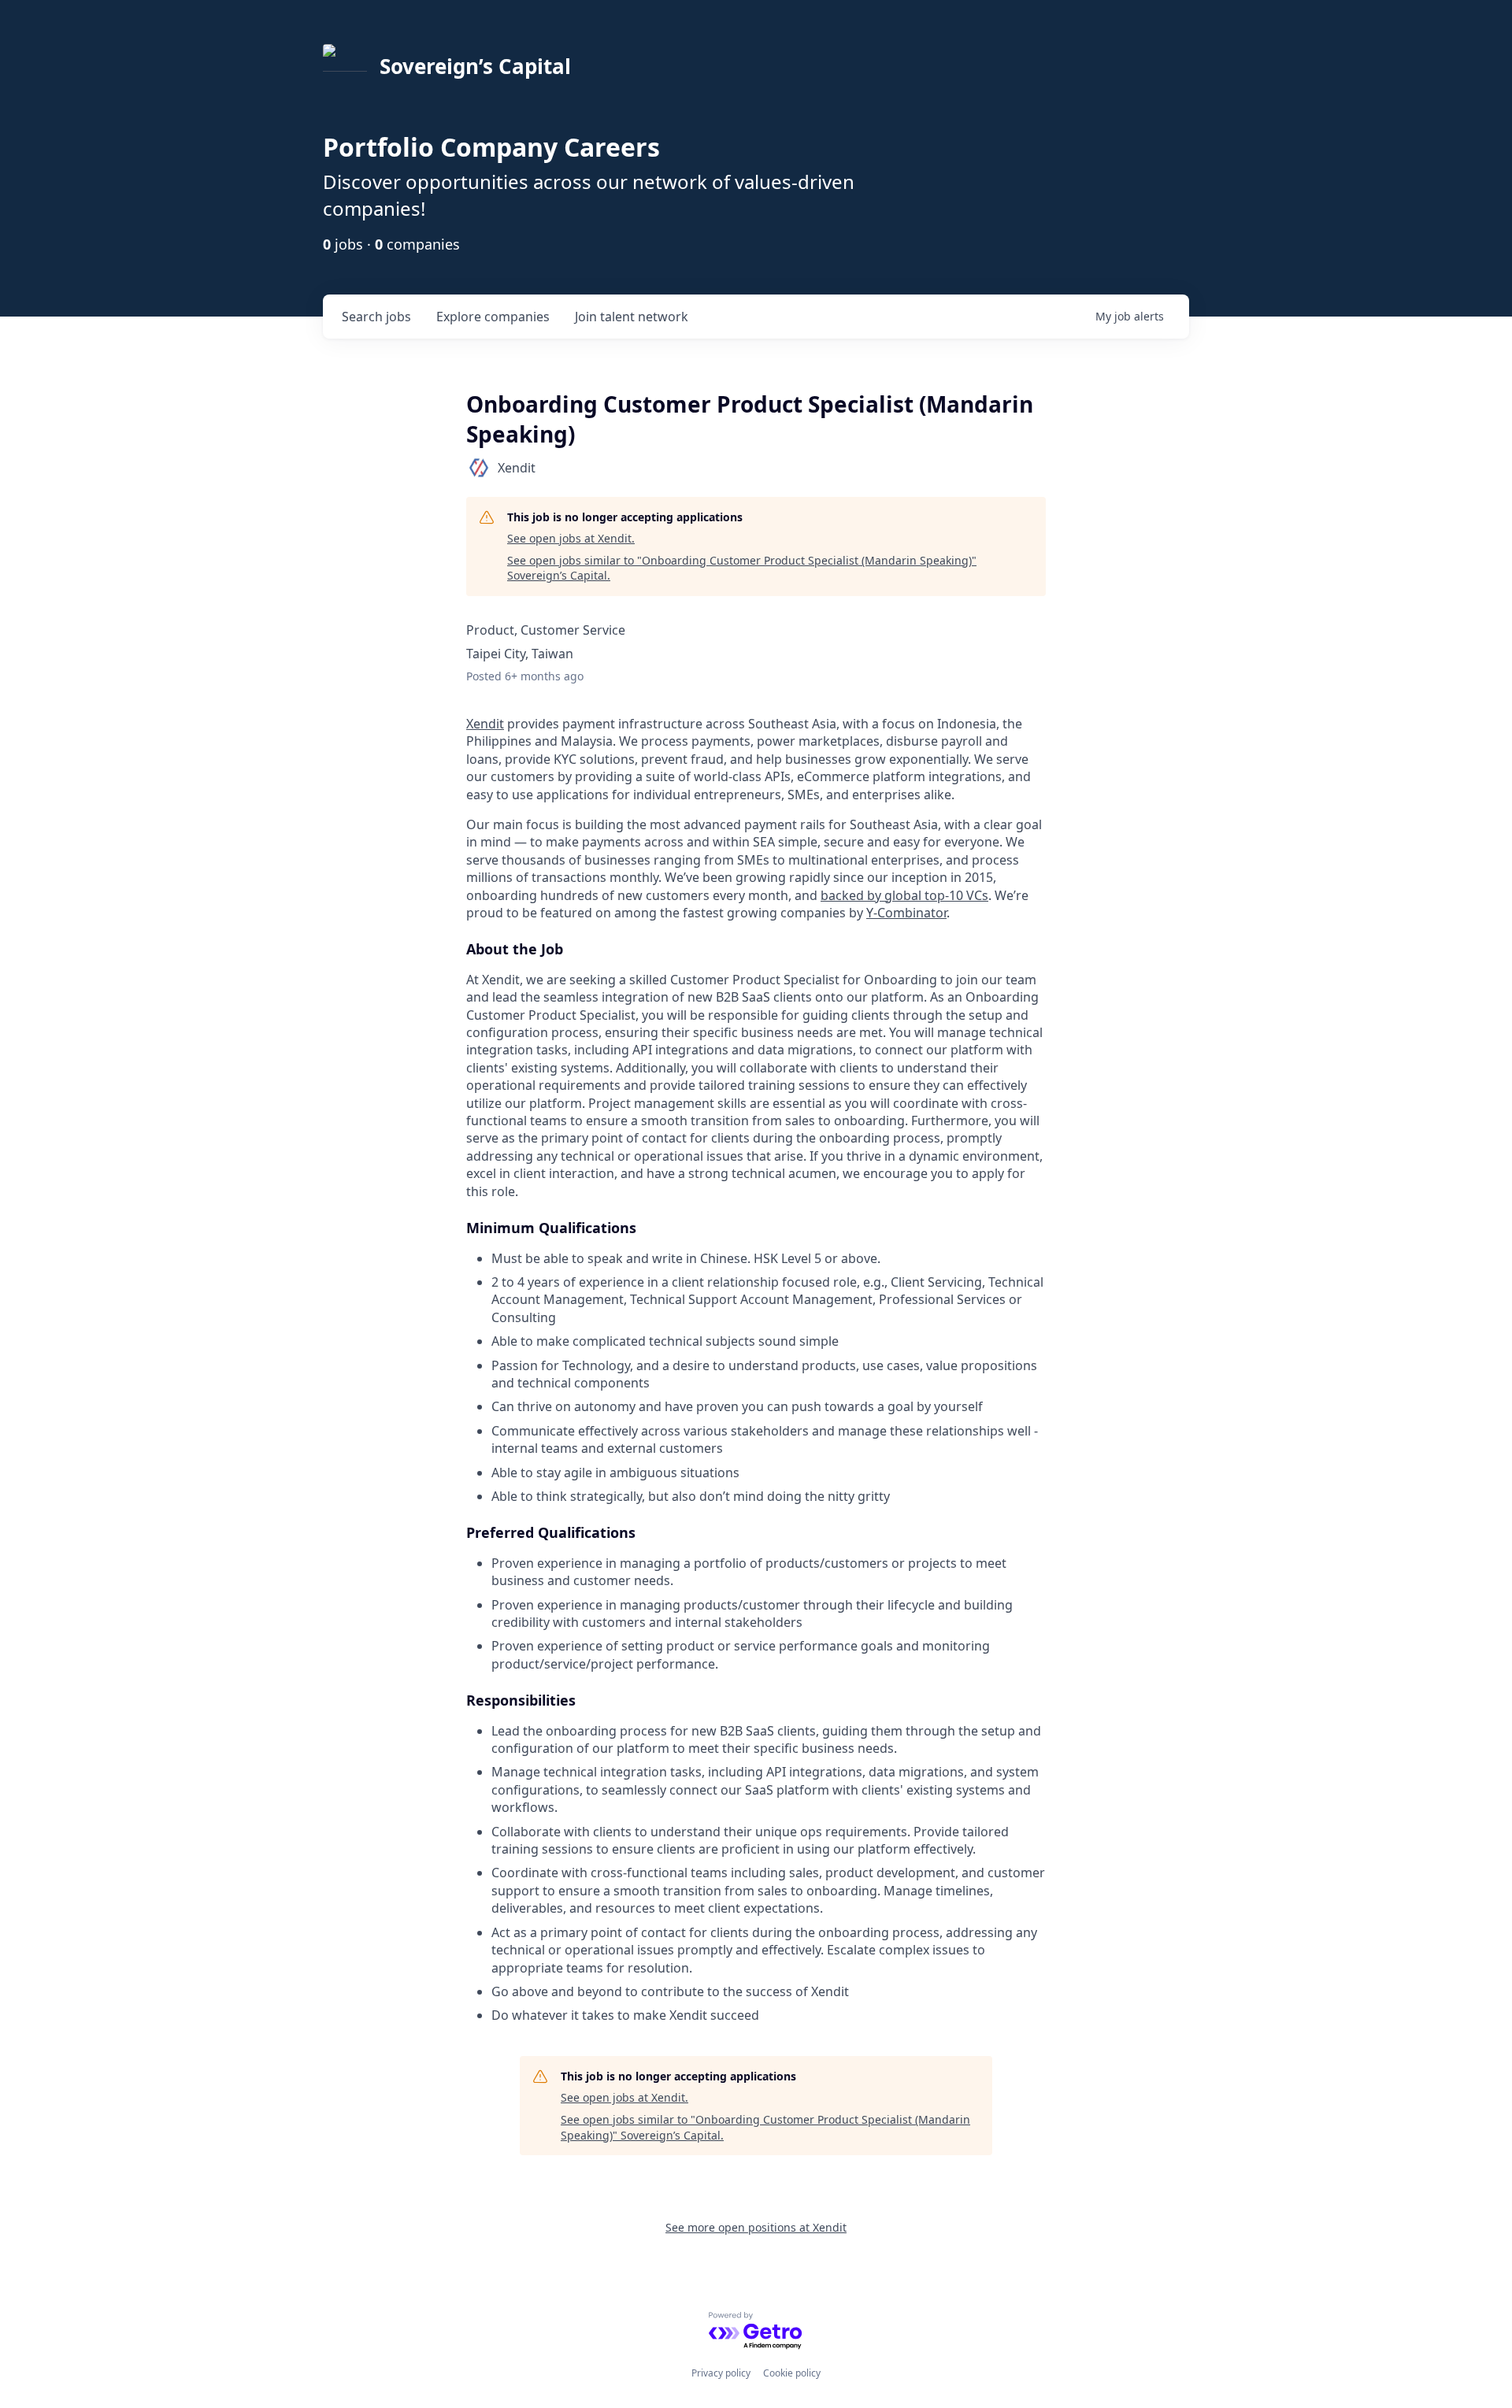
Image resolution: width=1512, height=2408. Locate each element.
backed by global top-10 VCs (904, 895)
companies (493, 317)
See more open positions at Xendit (756, 2227)
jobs (376, 317)
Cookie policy (792, 2373)
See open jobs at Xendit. (571, 538)
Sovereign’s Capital (475, 66)
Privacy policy (721, 2373)
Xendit (485, 724)
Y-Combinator (906, 913)
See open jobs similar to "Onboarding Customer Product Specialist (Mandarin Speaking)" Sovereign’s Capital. (742, 568)
